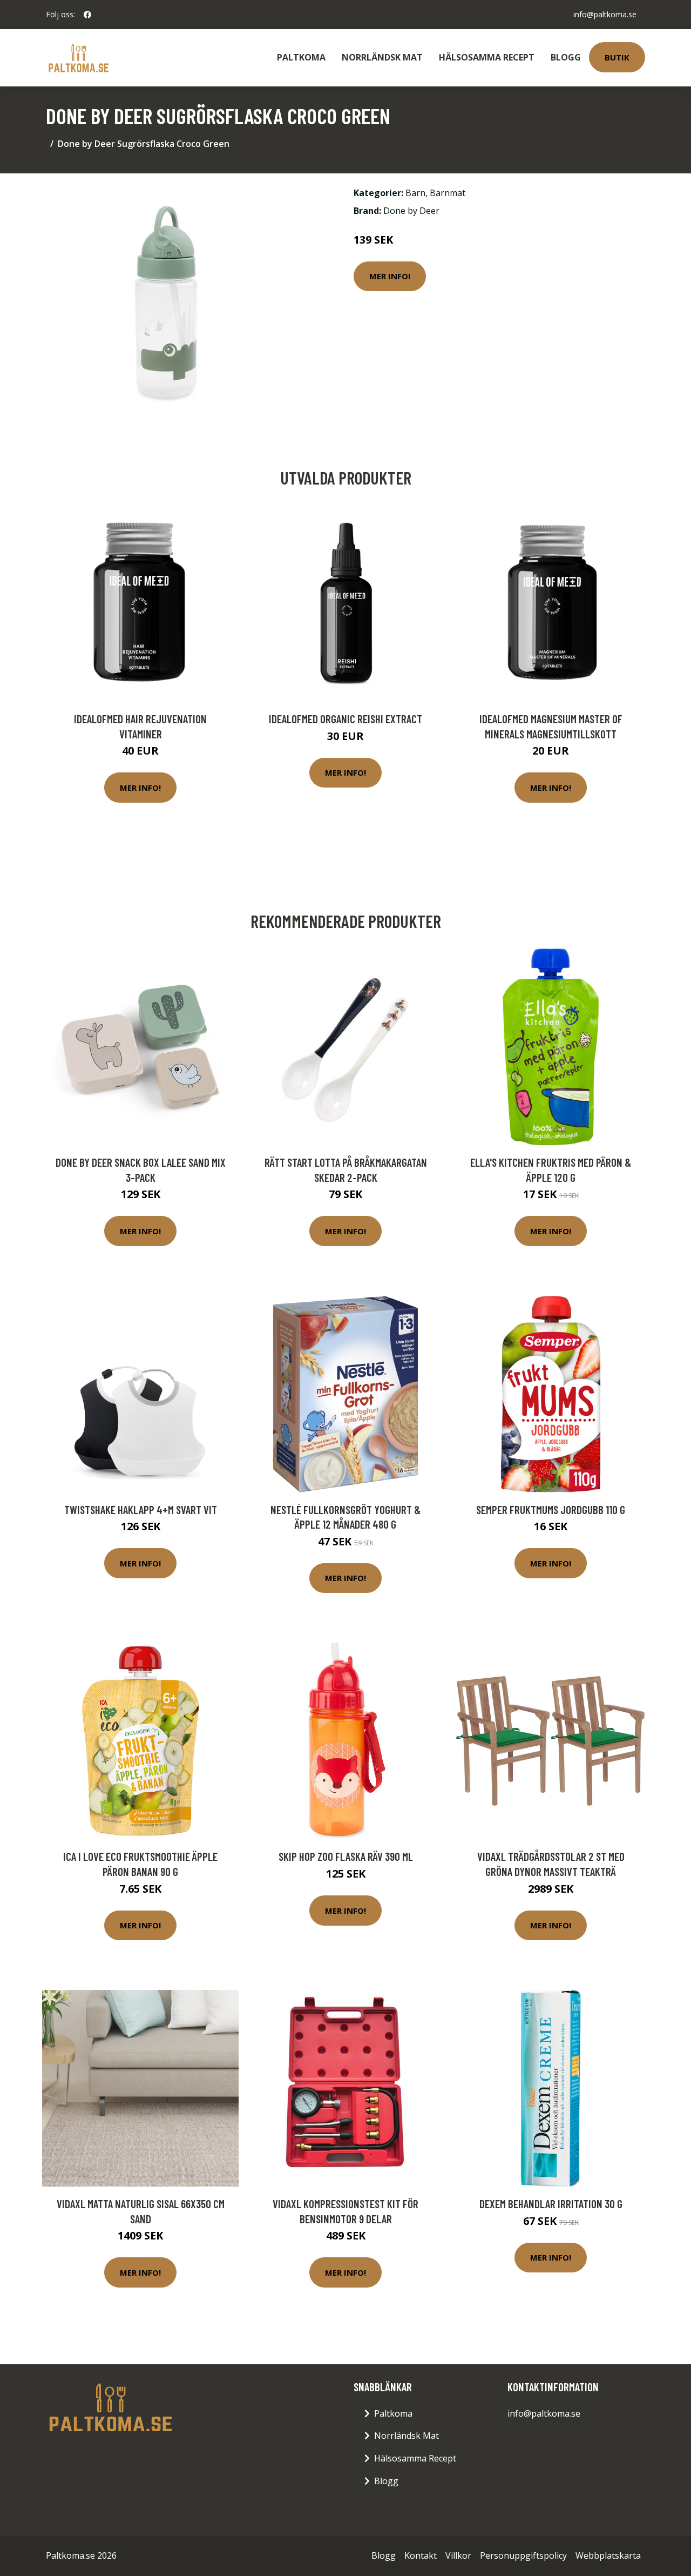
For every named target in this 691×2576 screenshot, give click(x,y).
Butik (617, 57)
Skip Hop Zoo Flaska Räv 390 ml (346, 1856)
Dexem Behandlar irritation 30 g (551, 2204)
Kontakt (421, 2555)
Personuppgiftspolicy (523, 2555)
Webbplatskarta (608, 2555)
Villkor (458, 2555)
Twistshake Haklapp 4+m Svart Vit (141, 1509)
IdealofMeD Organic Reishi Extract (345, 719)
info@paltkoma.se (605, 14)
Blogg (566, 57)
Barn (415, 193)
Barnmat (448, 193)
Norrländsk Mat (382, 57)
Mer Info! (390, 276)
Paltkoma (301, 57)
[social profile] (87, 15)
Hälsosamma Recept (487, 57)
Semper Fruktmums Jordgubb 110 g (551, 1509)
